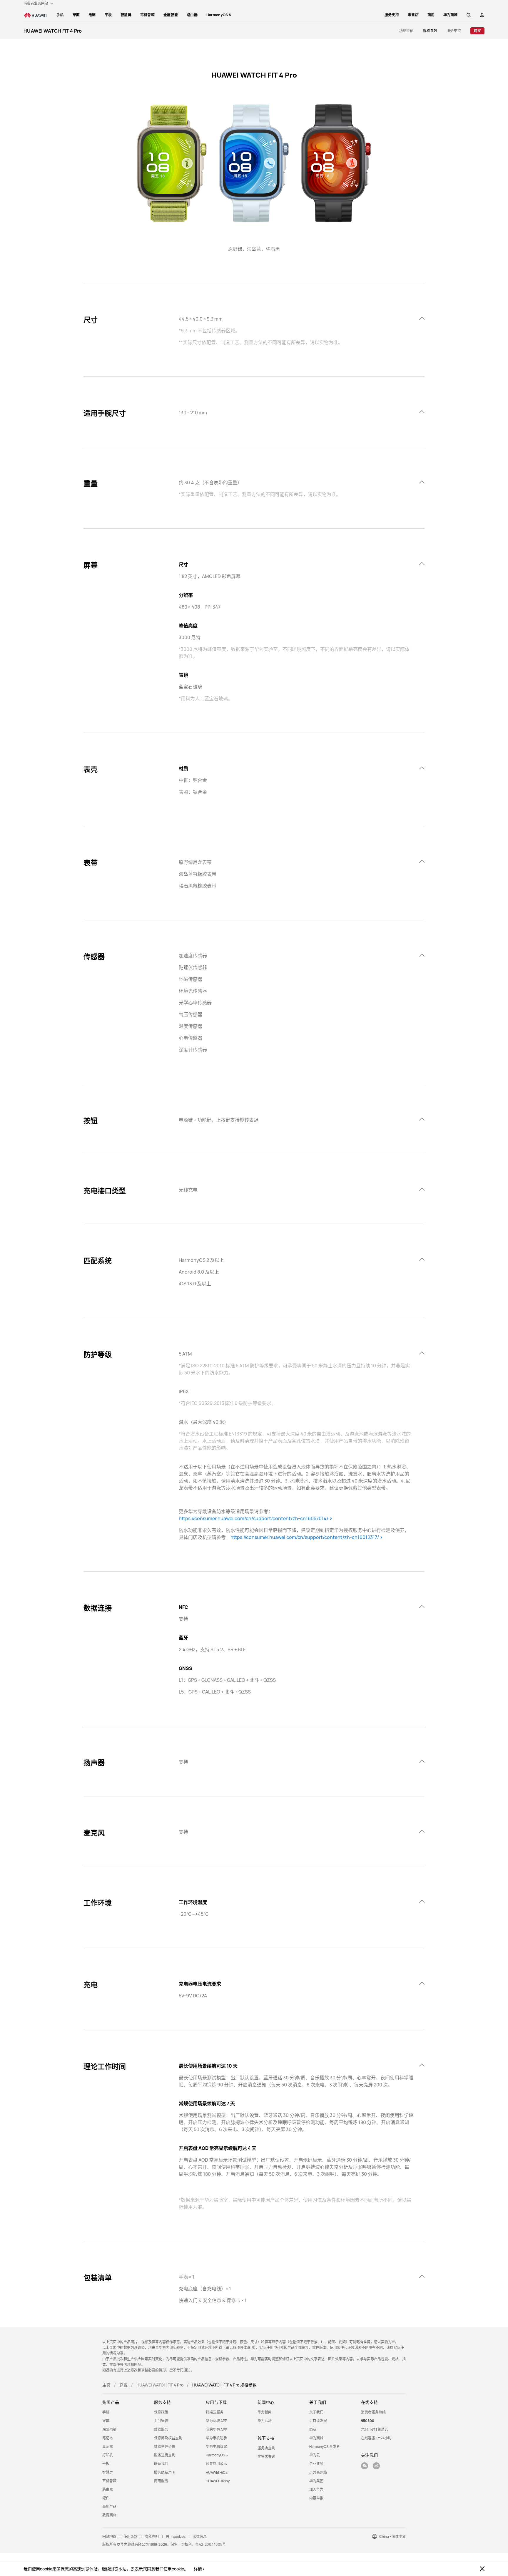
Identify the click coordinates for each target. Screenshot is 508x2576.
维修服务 (161, 2430)
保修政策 (161, 2412)
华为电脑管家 (216, 2447)
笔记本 (108, 2438)
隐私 (313, 2430)
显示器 (108, 2447)
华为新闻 (265, 2412)
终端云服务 (215, 2412)
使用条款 (131, 2536)
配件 (106, 2498)
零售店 (413, 15)
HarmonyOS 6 (219, 15)
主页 (106, 2385)
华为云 (315, 2455)
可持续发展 (318, 2421)
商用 (431, 15)
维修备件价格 (165, 2447)
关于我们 (316, 2412)
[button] (469, 15)
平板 (108, 15)
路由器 (192, 15)
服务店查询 (266, 2448)
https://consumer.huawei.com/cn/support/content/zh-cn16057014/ (254, 1518)
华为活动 (265, 2421)
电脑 (92, 15)
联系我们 (161, 2464)
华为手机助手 (216, 2438)
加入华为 (316, 2489)
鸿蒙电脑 (109, 2430)
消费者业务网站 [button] (36, 3)
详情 (198, 2569)
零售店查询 (266, 2457)
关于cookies (176, 2536)
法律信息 (200, 2536)
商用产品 (109, 2507)
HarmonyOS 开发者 (325, 2447)
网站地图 (109, 2536)
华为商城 (316, 2438)
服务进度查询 (165, 2455)
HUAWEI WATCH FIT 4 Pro (53, 31)
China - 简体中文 (392, 2536)
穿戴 (76, 15)
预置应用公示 (216, 2464)
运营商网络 (318, 2472)
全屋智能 (171, 15)
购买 (477, 31)
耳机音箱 (147, 15)
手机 (60, 15)
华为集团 (316, 2481)
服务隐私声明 (165, 2472)
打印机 (108, 2455)
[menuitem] (60, 15)
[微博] (376, 2467)
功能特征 (406, 31)
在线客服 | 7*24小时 (376, 2438)
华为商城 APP (216, 2421)
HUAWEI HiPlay (218, 2481)
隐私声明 (152, 2536)
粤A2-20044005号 (210, 2544)
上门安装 (161, 2421)
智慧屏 (126, 15)
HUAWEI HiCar (217, 2472)
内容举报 (316, 2498)
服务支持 (392, 15)
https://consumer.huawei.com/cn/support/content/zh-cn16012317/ (305, 1537)
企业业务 (316, 2464)
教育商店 (109, 2515)
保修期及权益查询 (168, 2438)
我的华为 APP (216, 2430)
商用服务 (161, 2481)
